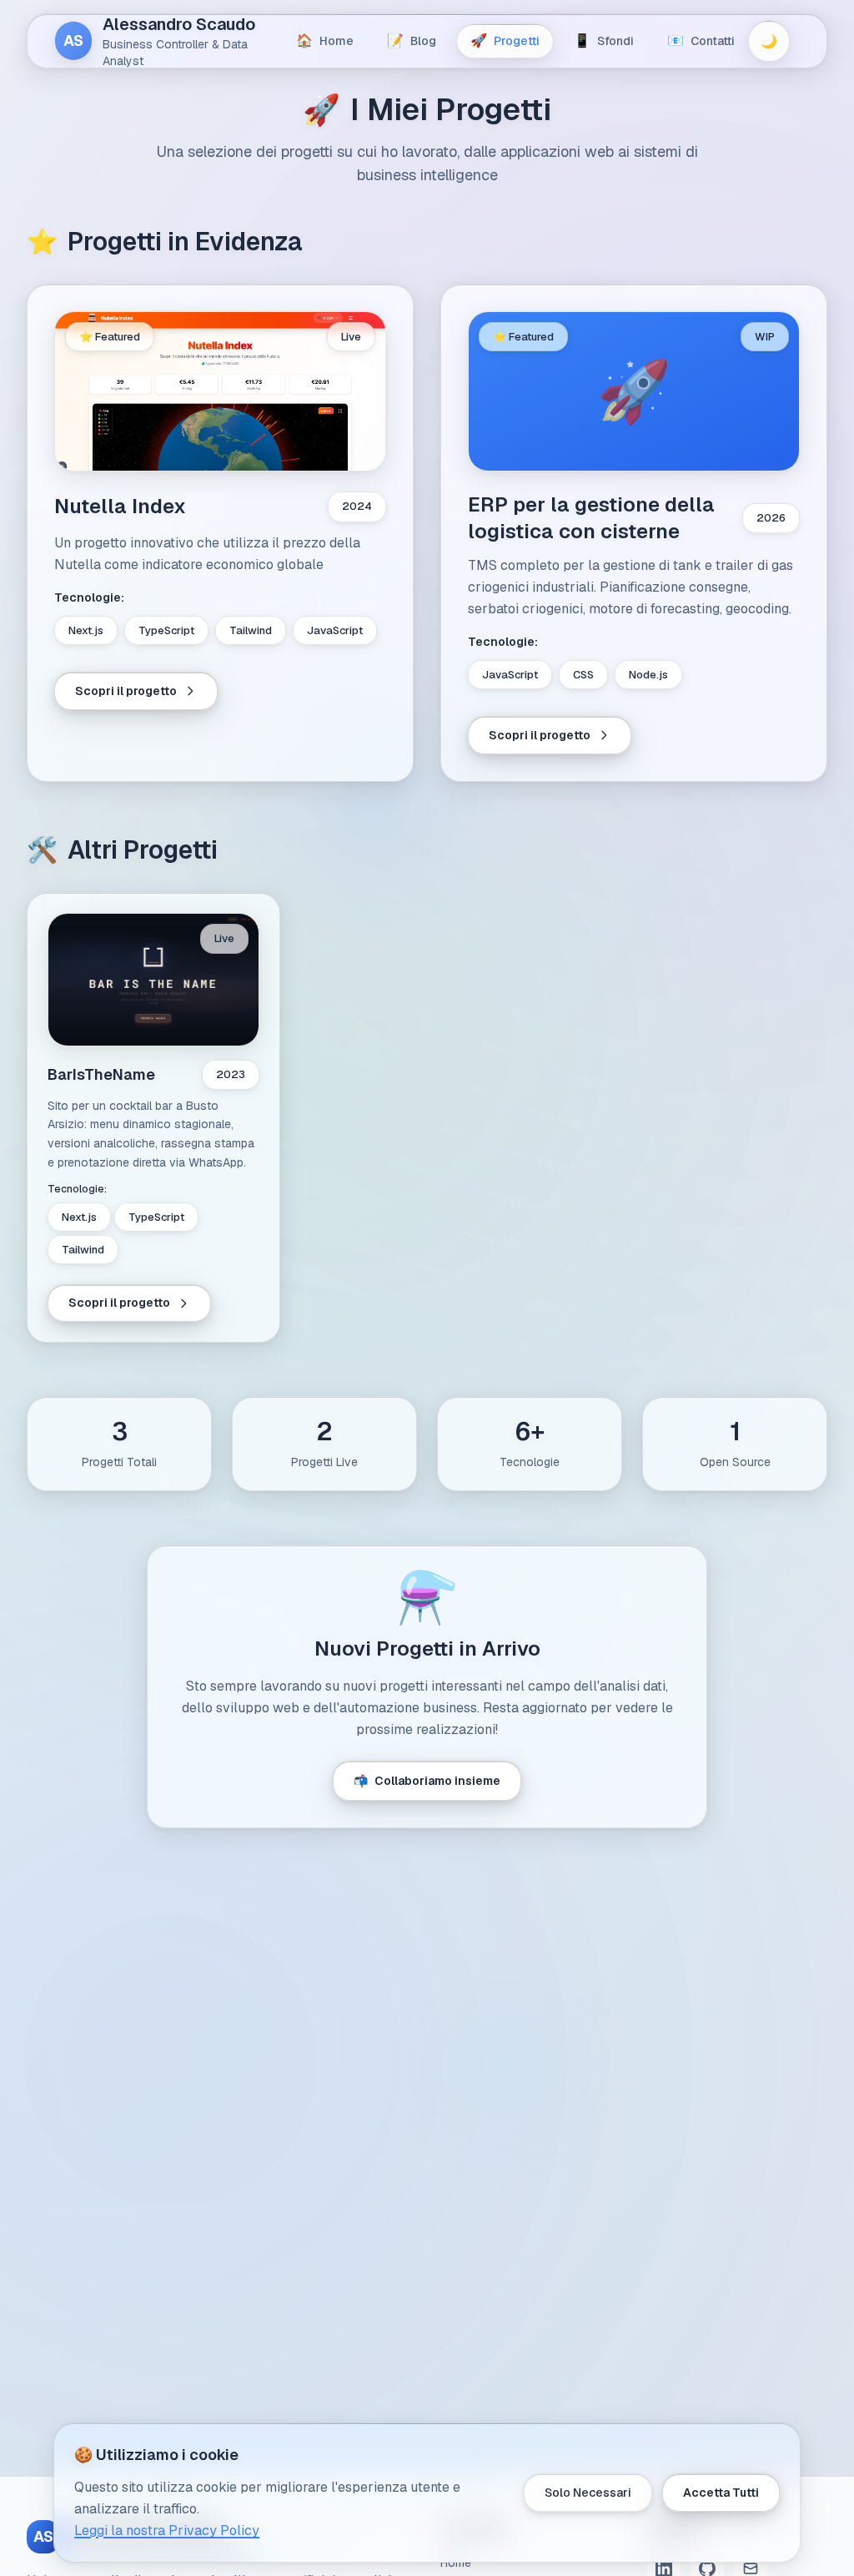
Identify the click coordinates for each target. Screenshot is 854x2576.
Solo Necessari (588, 2493)
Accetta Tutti (721, 2493)
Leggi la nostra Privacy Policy (167, 2531)
